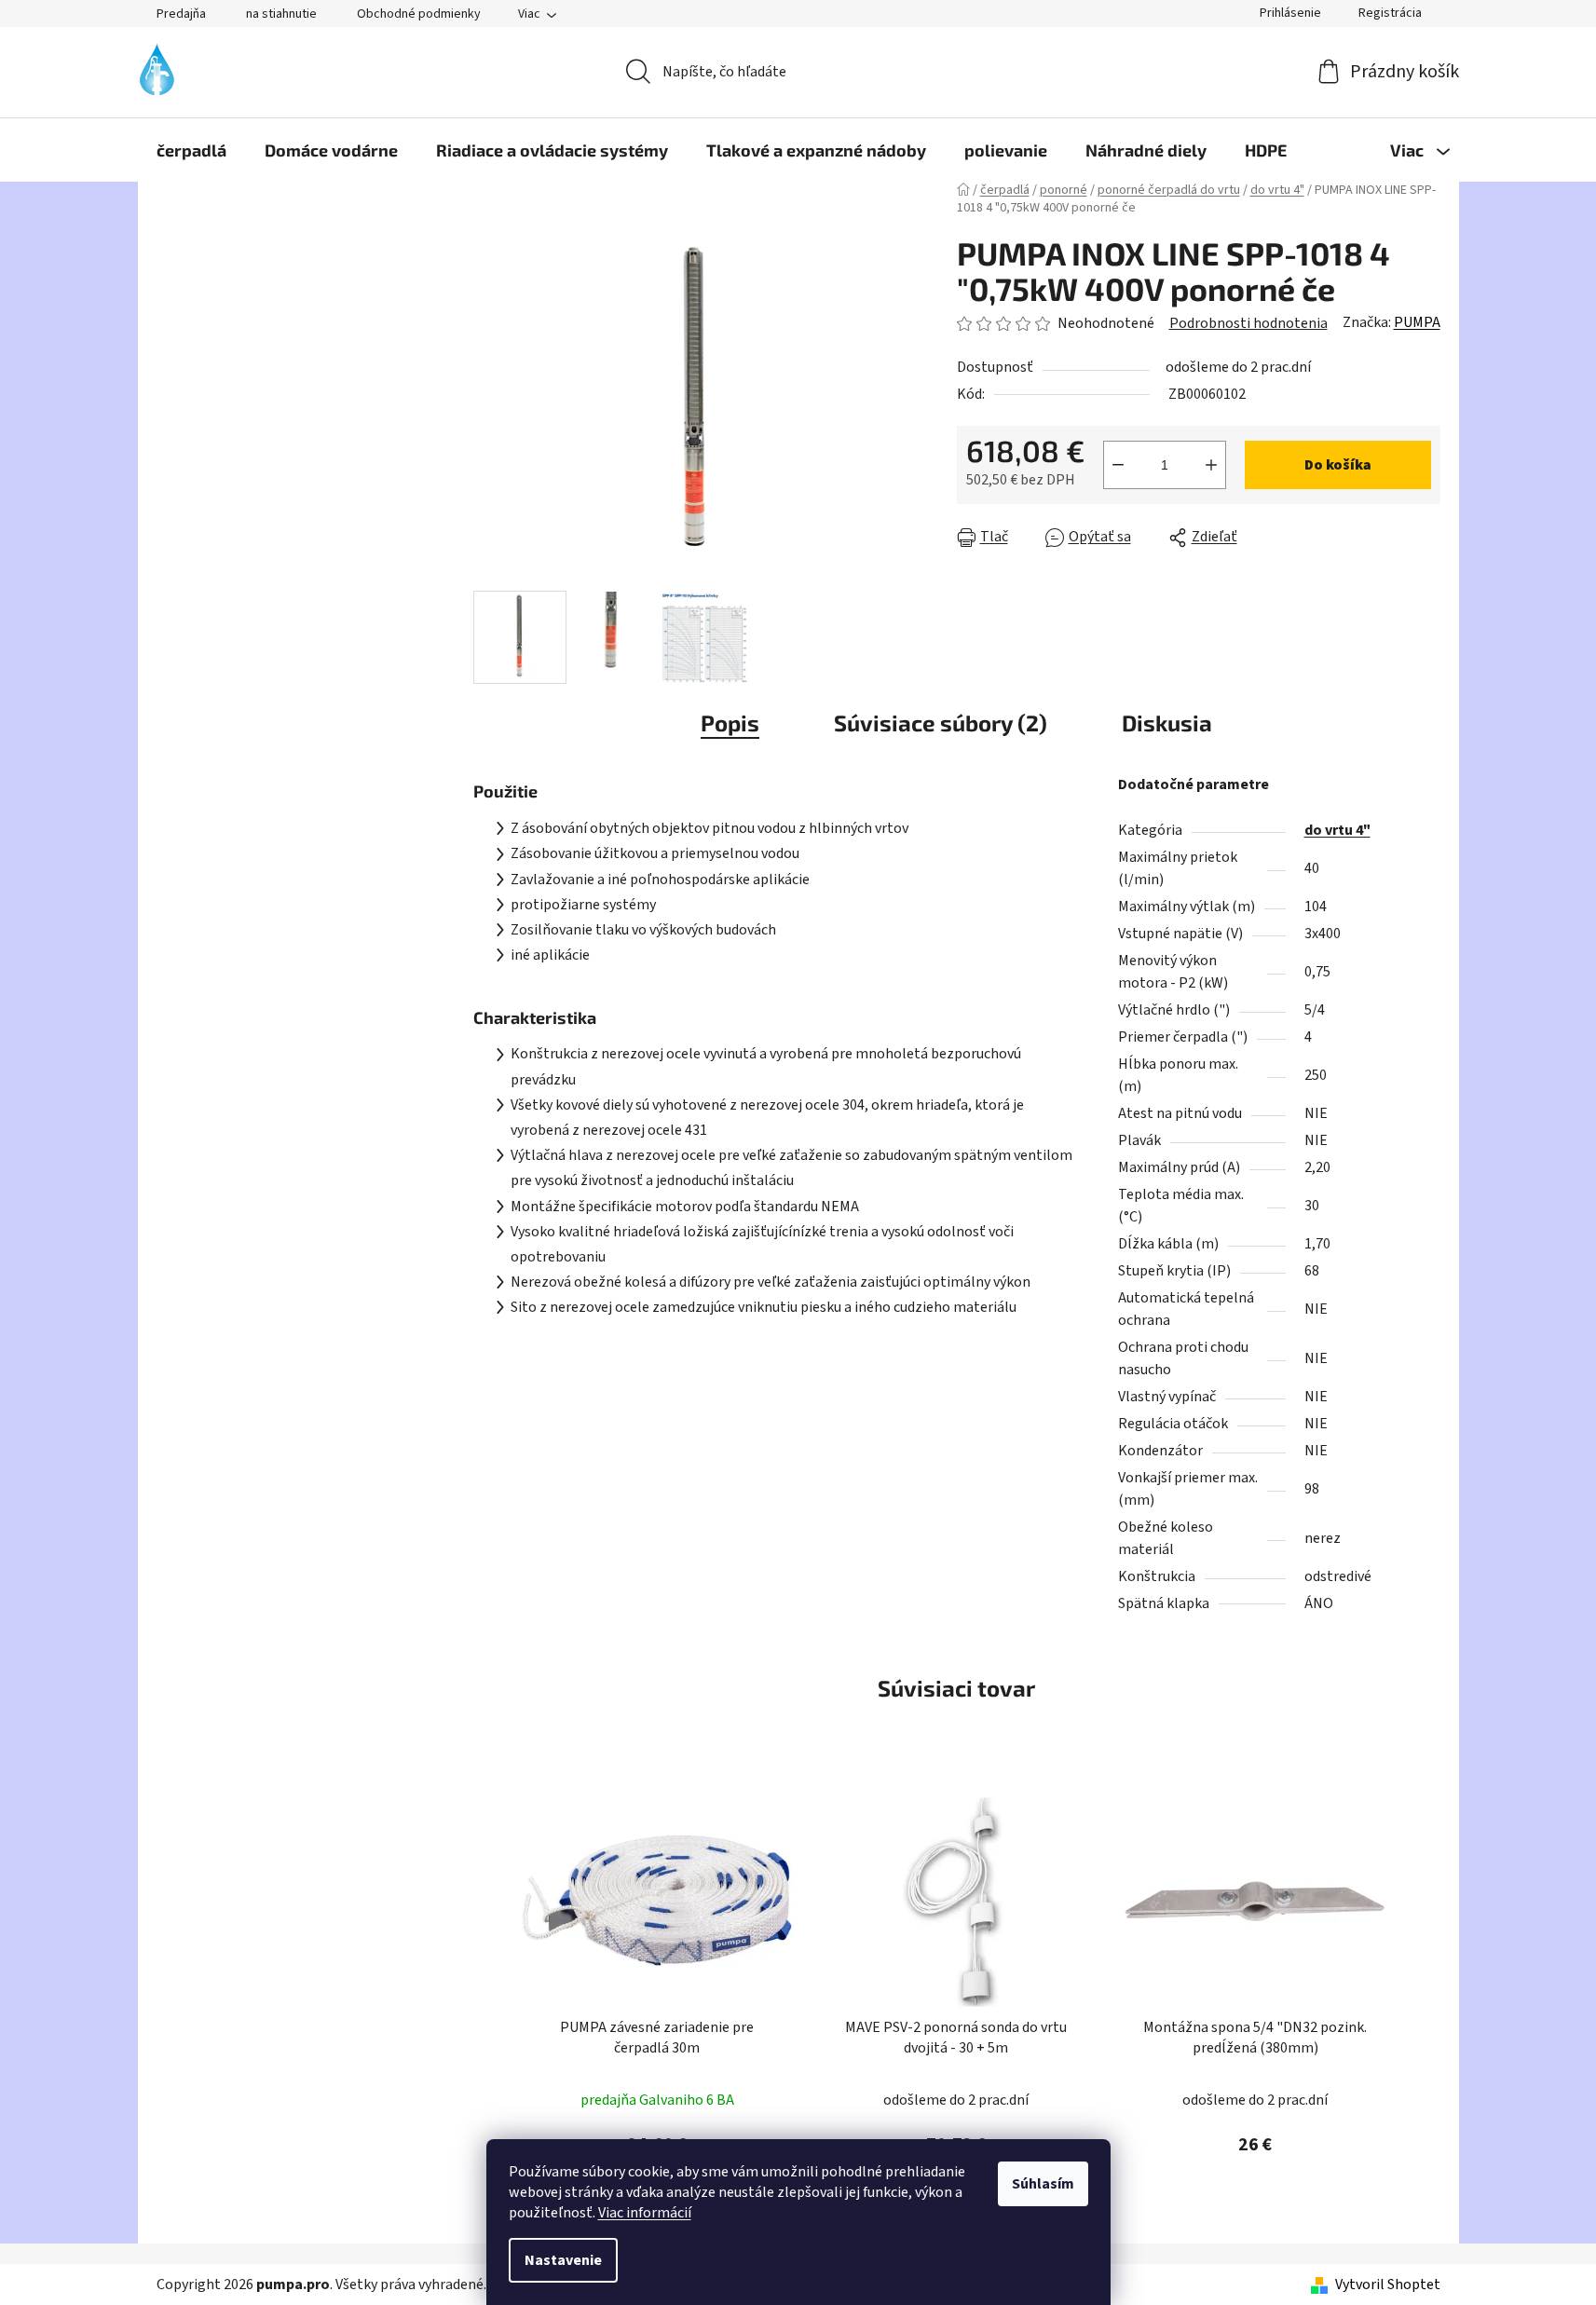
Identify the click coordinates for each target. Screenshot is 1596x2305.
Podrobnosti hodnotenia (1248, 323)
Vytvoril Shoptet (1388, 2285)
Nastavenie (563, 2260)
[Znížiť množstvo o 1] (1118, 465)
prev (488, 1993)
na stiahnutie (281, 14)
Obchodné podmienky (419, 14)
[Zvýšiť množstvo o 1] (1211, 465)
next (1425, 1993)
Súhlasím (1043, 2184)
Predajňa (181, 14)
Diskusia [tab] (1167, 723)
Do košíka (1338, 465)
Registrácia (1390, 13)
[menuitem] (191, 150)
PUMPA (1417, 322)
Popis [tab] (730, 723)
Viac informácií (645, 2213)
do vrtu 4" (1337, 830)
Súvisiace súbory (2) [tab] (941, 723)
